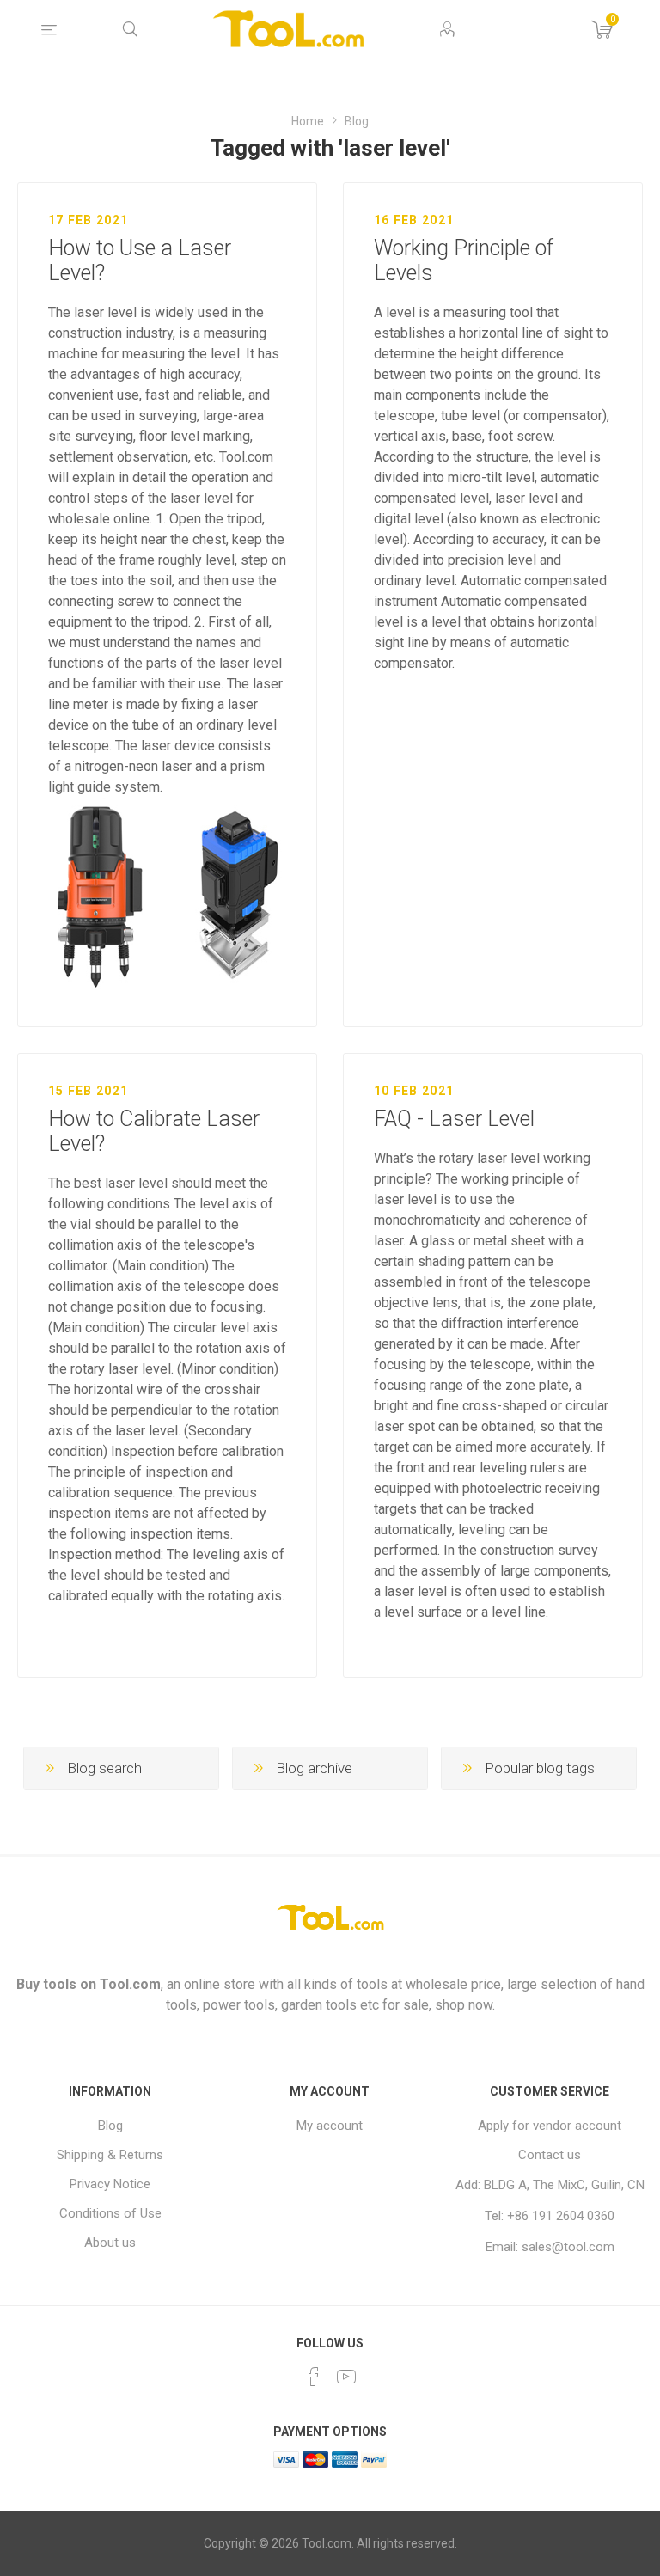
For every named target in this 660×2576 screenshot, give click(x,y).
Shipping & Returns (110, 2155)
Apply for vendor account (550, 2126)
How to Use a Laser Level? (140, 260)
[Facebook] (314, 2377)
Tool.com (130, 1984)
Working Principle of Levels (464, 260)
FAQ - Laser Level (454, 1119)
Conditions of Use (110, 2213)
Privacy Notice (110, 2184)
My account (330, 2126)
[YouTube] (346, 2377)
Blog (357, 121)
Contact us (550, 2155)
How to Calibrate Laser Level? (154, 1131)
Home (308, 121)
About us (110, 2243)
